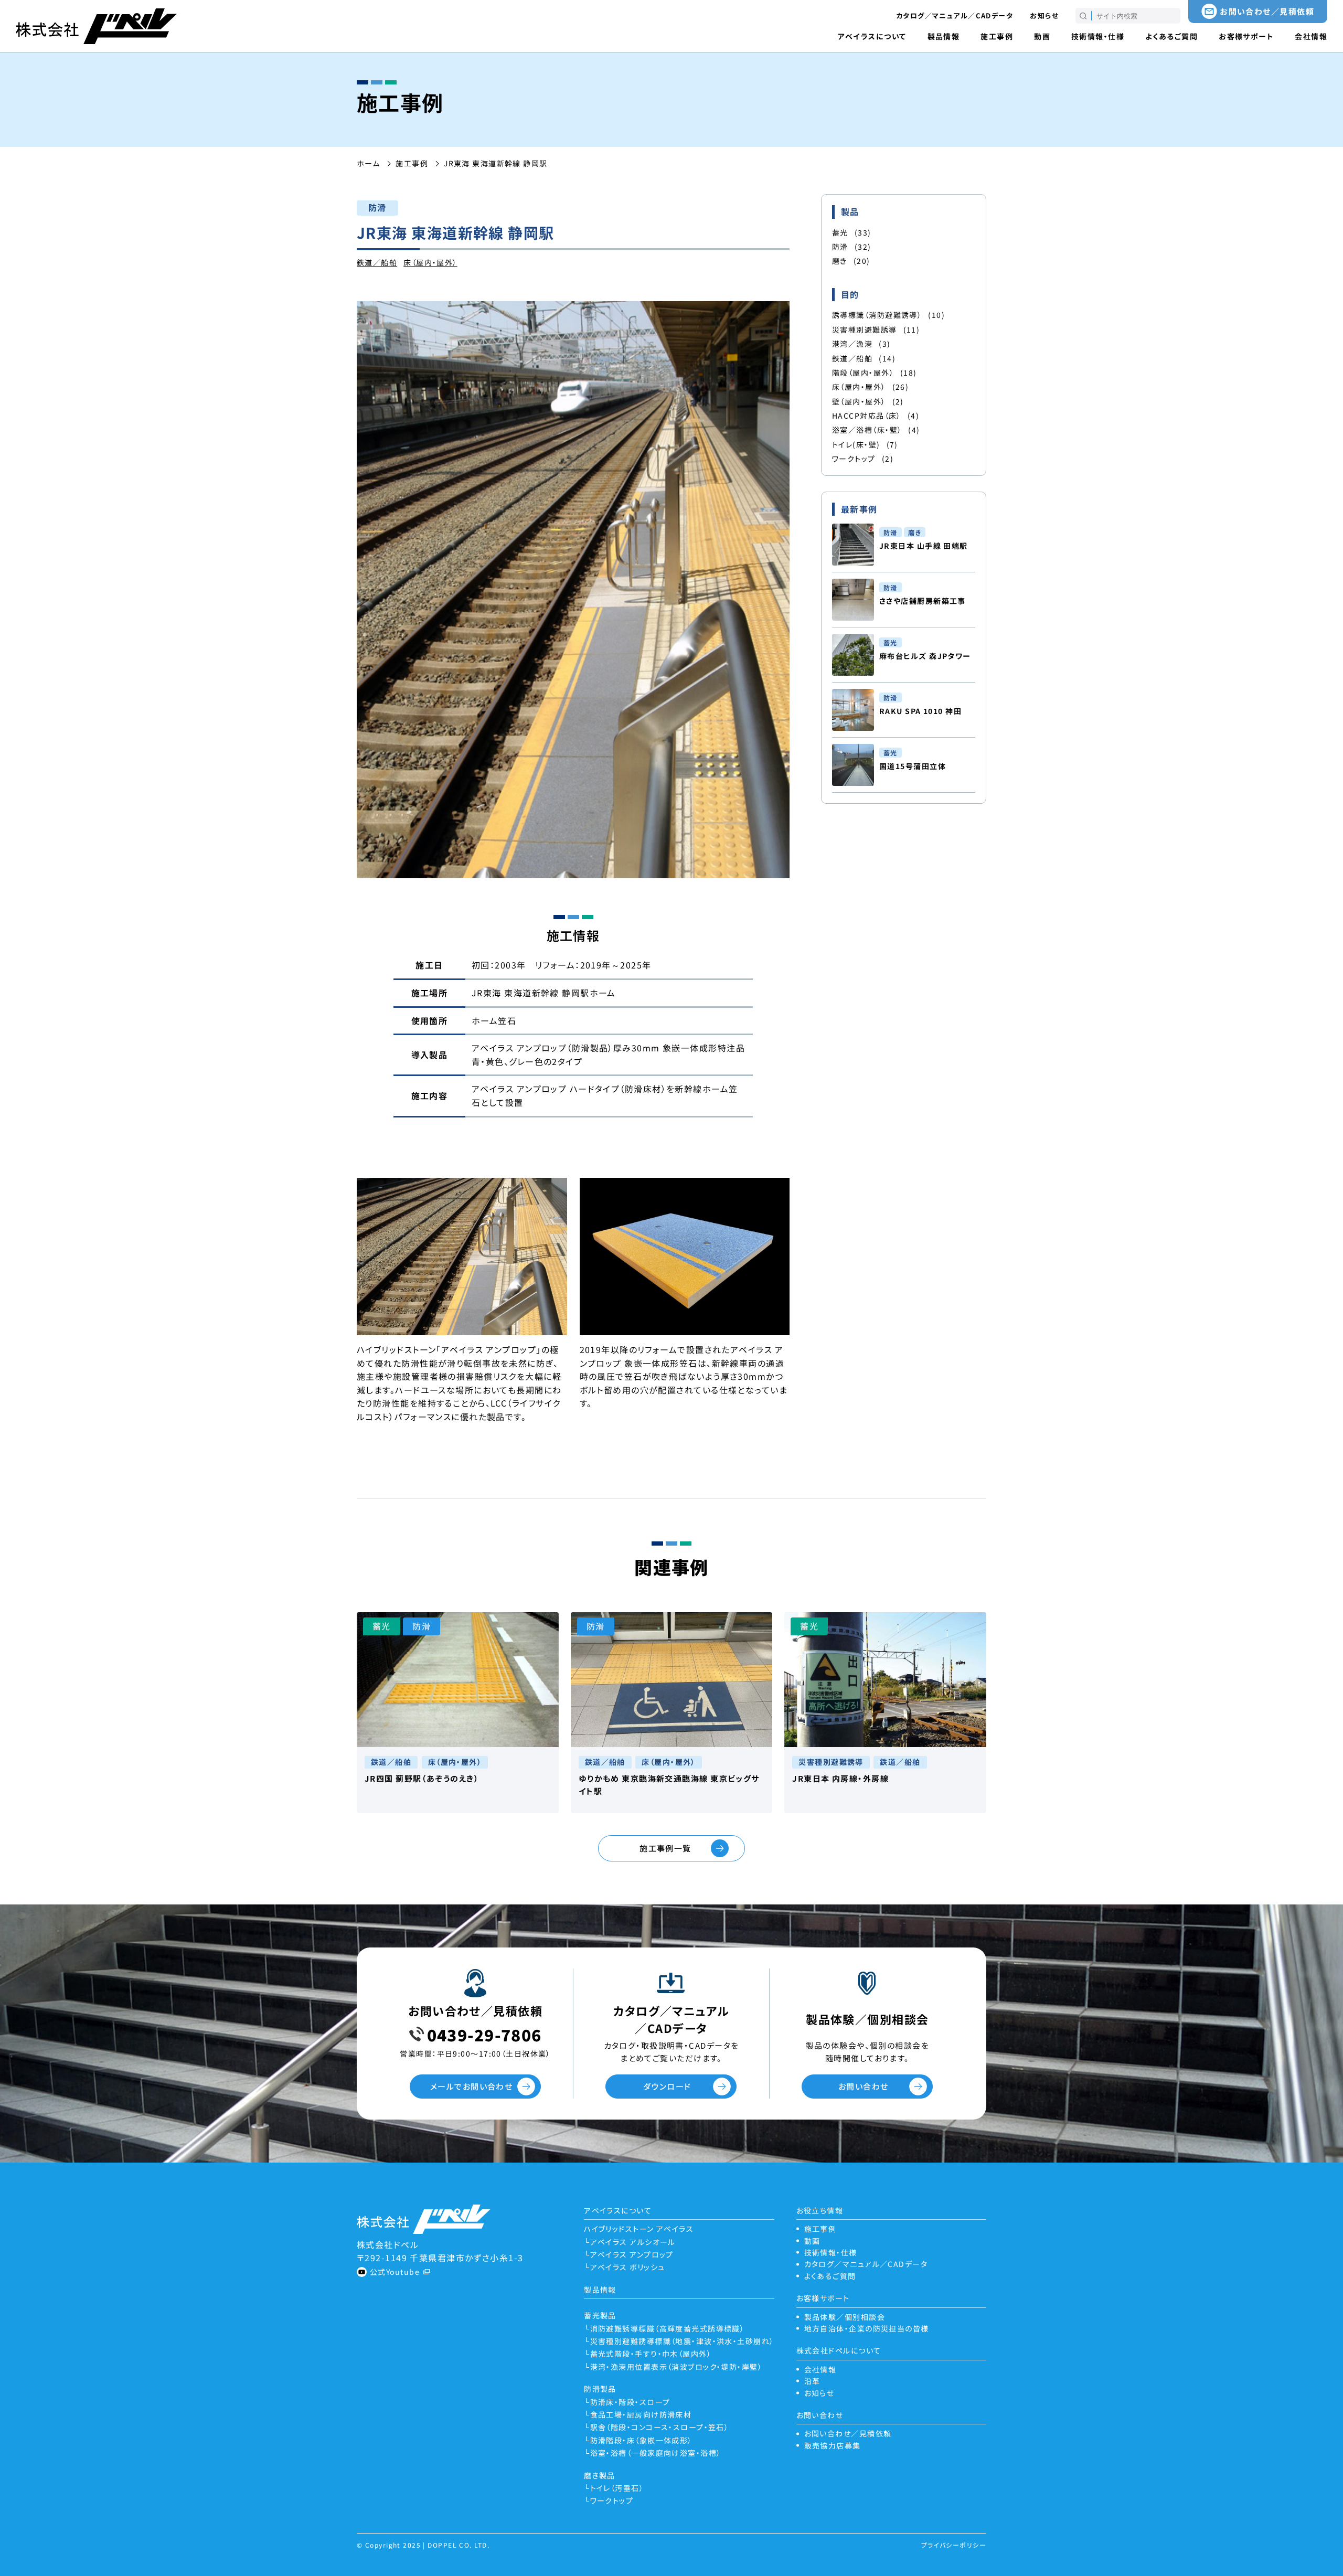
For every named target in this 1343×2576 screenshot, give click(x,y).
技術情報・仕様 (1098, 36)
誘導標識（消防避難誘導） (888, 315)
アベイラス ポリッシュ (627, 2267)
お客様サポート (1246, 36)
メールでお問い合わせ (471, 2086)
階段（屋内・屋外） (875, 372)
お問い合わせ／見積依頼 (1267, 11)
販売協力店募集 (833, 2445)
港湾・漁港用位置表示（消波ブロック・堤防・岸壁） (676, 2367)
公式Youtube (395, 2272)
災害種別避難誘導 (876, 329)
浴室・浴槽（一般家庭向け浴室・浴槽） (655, 2453)
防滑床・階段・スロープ (630, 2402)
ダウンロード (667, 2086)
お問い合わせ (864, 2086)
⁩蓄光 (852, 232)
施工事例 (997, 36)
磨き (851, 261)
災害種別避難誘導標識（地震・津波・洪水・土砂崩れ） (682, 2341)
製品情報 (944, 36)
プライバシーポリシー (954, 2545)
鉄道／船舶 (377, 262)
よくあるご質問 (1171, 36)
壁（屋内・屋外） (868, 401)
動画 (1042, 36)
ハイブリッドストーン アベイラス (639, 2229)
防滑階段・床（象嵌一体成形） (641, 2440)
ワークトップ (863, 459)
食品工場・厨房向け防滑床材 (641, 2414)
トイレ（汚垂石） (617, 2488)
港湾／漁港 (861, 344)
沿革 (812, 2381)
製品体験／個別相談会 (845, 2317)
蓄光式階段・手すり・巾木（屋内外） (651, 2354)
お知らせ (1044, 15)
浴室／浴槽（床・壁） (876, 430)
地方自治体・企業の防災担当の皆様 (867, 2328)
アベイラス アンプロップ (632, 2254)
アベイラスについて (872, 36)
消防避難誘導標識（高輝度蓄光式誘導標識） (667, 2328)
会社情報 (1311, 36)
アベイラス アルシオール (633, 2242)
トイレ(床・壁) (865, 444)
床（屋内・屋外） (430, 262)
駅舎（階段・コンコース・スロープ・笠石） (659, 2427)
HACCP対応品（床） (876, 416)
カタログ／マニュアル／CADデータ (955, 15)
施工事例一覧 (665, 1848)
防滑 (852, 247)
